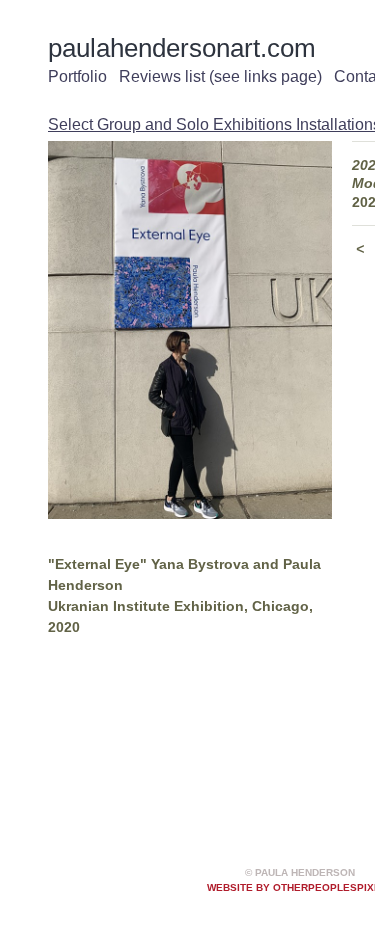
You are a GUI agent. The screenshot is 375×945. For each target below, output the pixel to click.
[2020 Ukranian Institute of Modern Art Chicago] (190, 330)
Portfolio (77, 76)
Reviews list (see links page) (220, 76)
